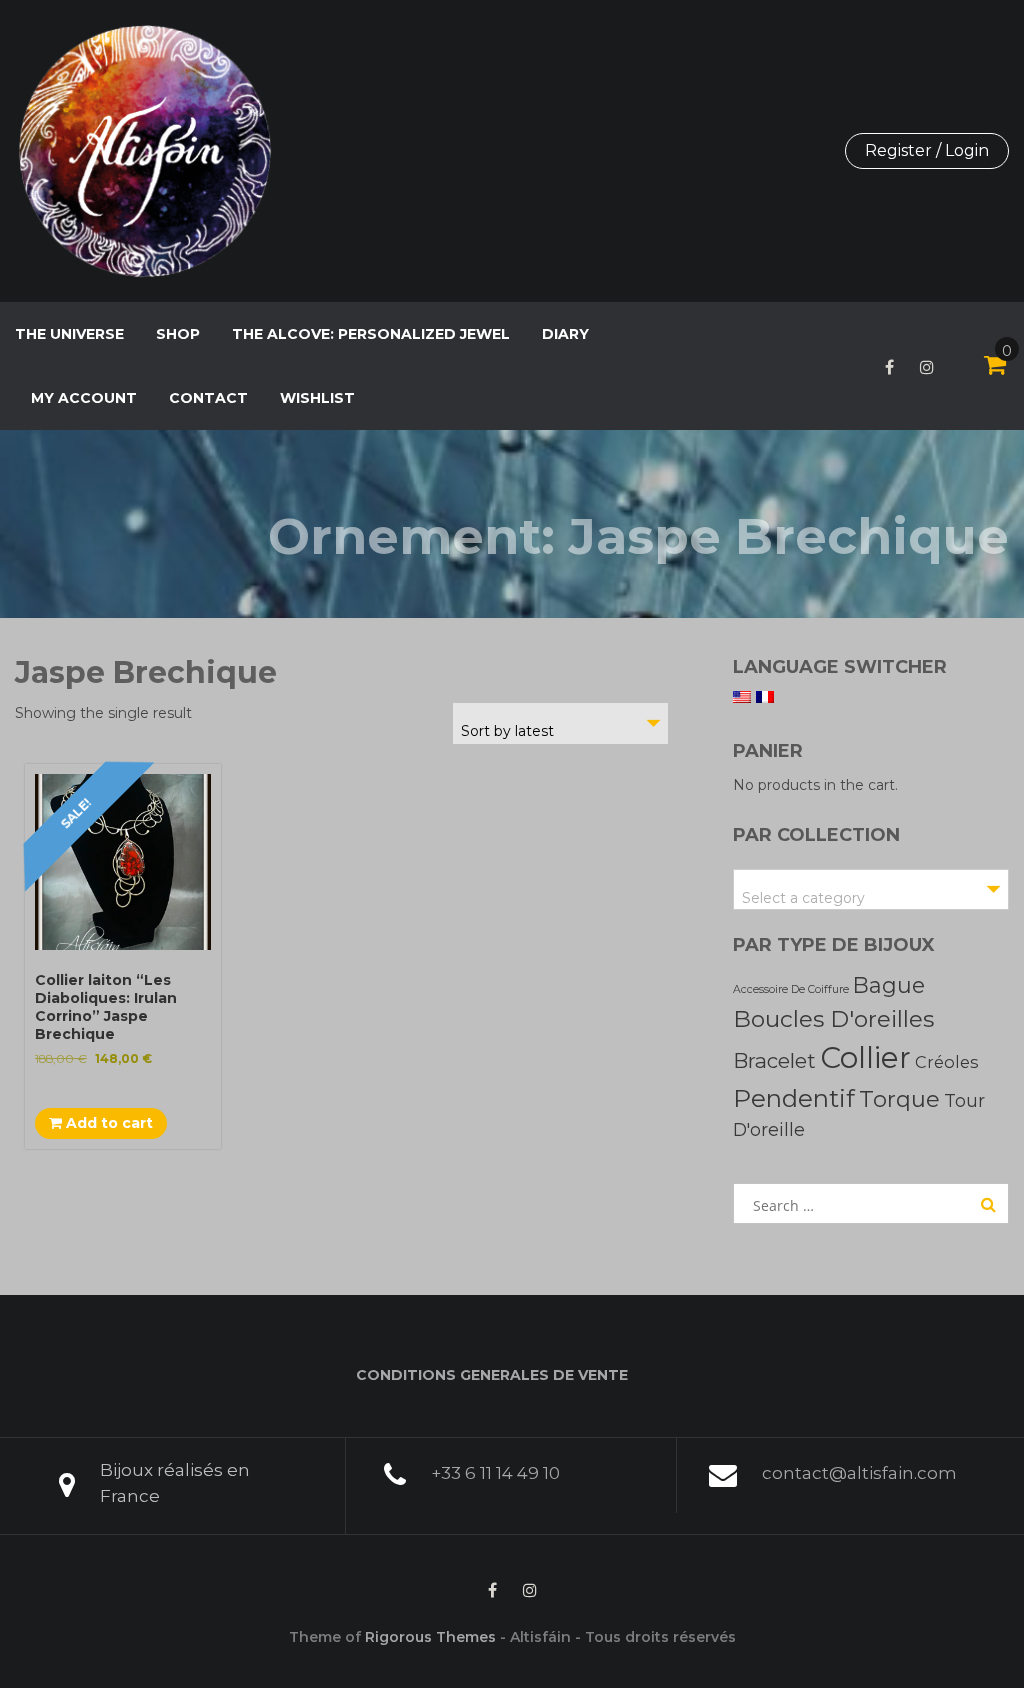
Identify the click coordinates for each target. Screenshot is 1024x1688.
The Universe (69, 334)
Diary (565, 334)
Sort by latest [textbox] (507, 731)
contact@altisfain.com (859, 1473)
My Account (84, 398)
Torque (899, 1099)
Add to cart (107, 1123)
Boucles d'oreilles (833, 1019)
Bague (889, 985)
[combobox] (560, 723)
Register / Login (927, 150)
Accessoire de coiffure (791, 989)
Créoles (946, 1062)
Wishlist (317, 398)
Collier (865, 1057)
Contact (208, 398)
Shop (178, 334)
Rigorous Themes (430, 1637)
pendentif (794, 1098)
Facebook (889, 367)
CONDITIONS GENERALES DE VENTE (492, 1375)
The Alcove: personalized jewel (371, 334)
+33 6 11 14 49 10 (495, 1473)
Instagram (927, 367)
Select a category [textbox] (803, 898)
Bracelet (774, 1060)
